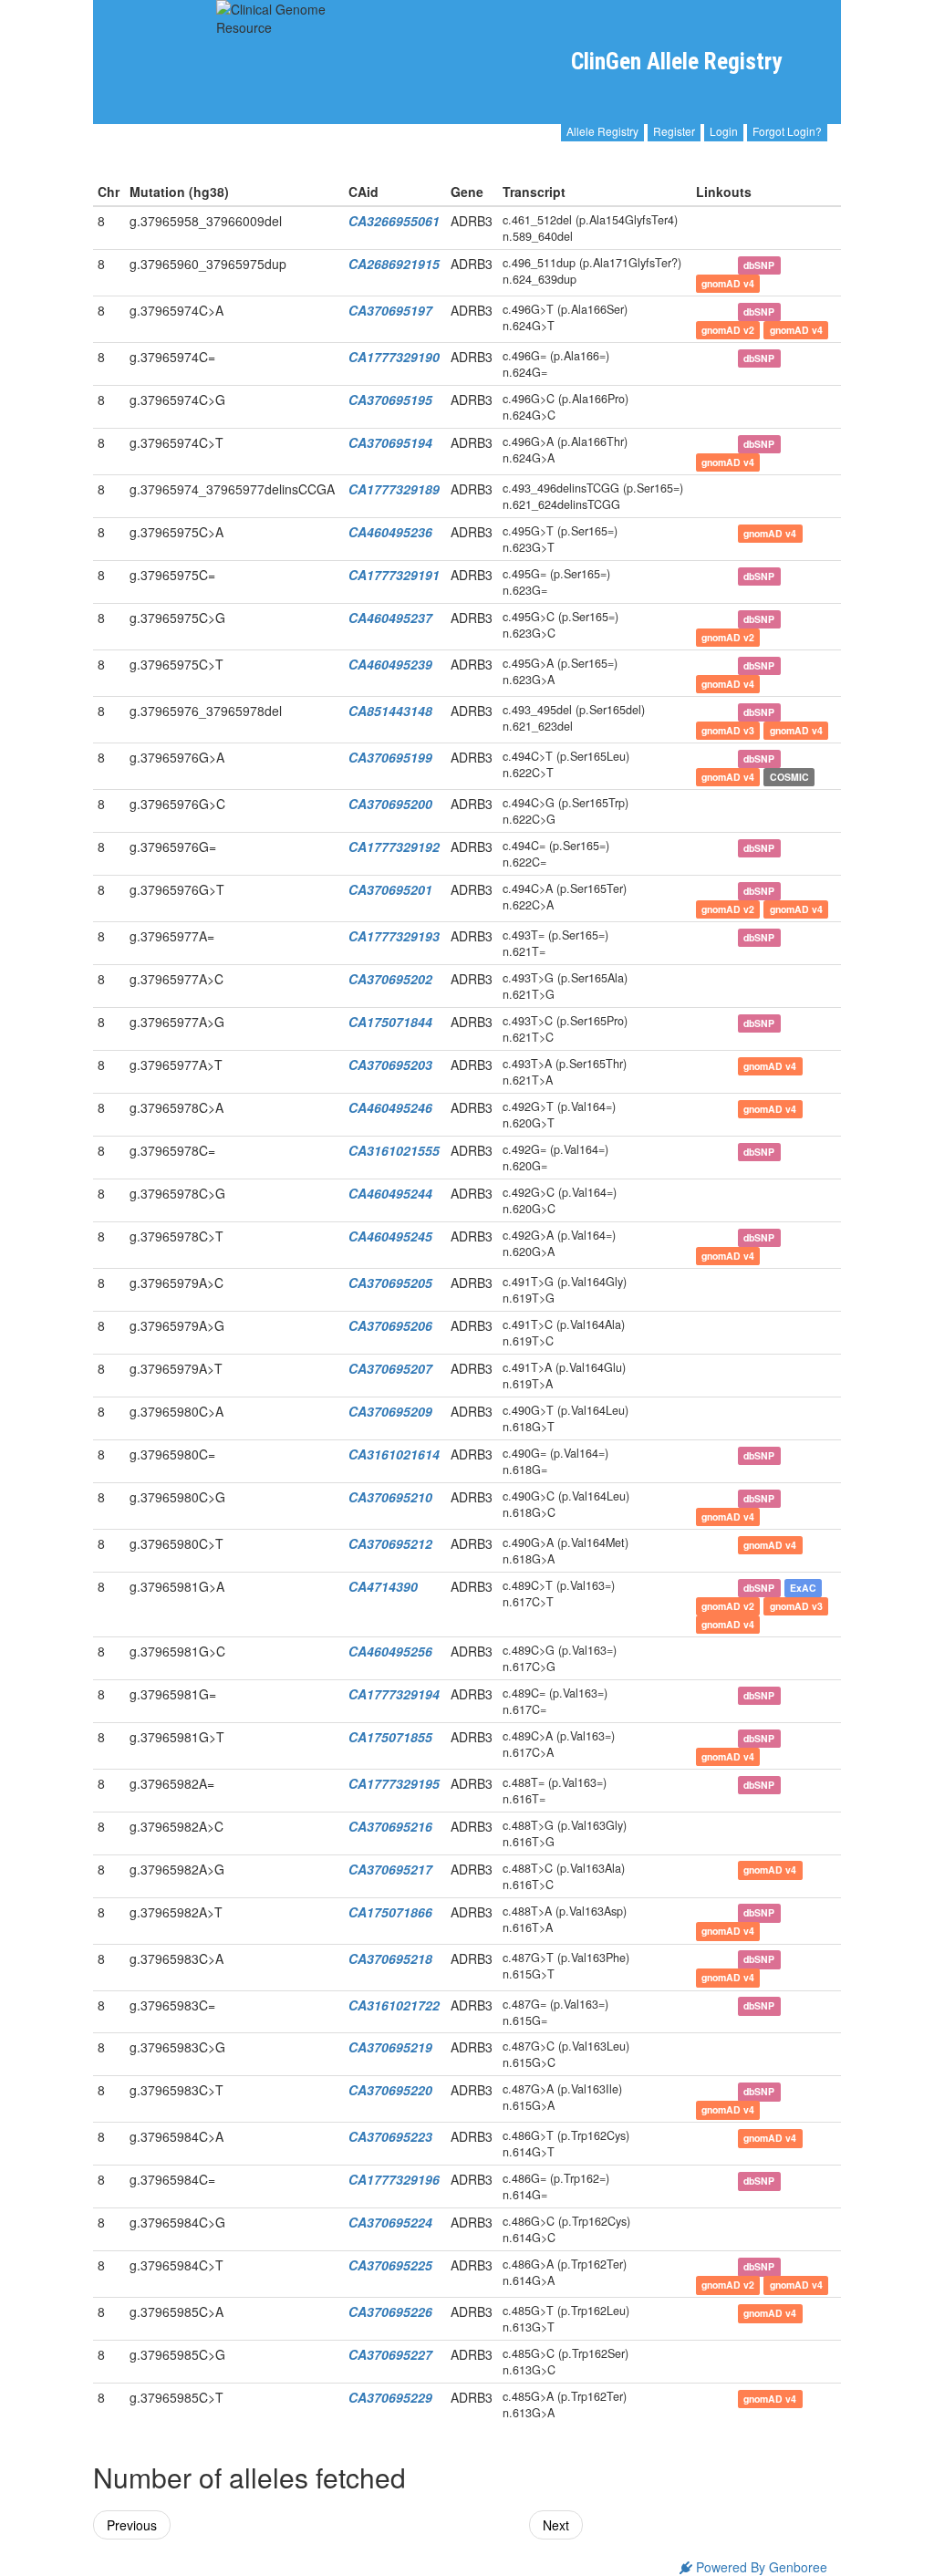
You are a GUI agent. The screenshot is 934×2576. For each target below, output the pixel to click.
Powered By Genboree (760, 2567)
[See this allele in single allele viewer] (704, 221)
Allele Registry (602, 131)
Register (674, 131)
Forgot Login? (787, 131)
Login (724, 131)
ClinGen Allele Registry (676, 62)
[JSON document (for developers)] (724, 221)
